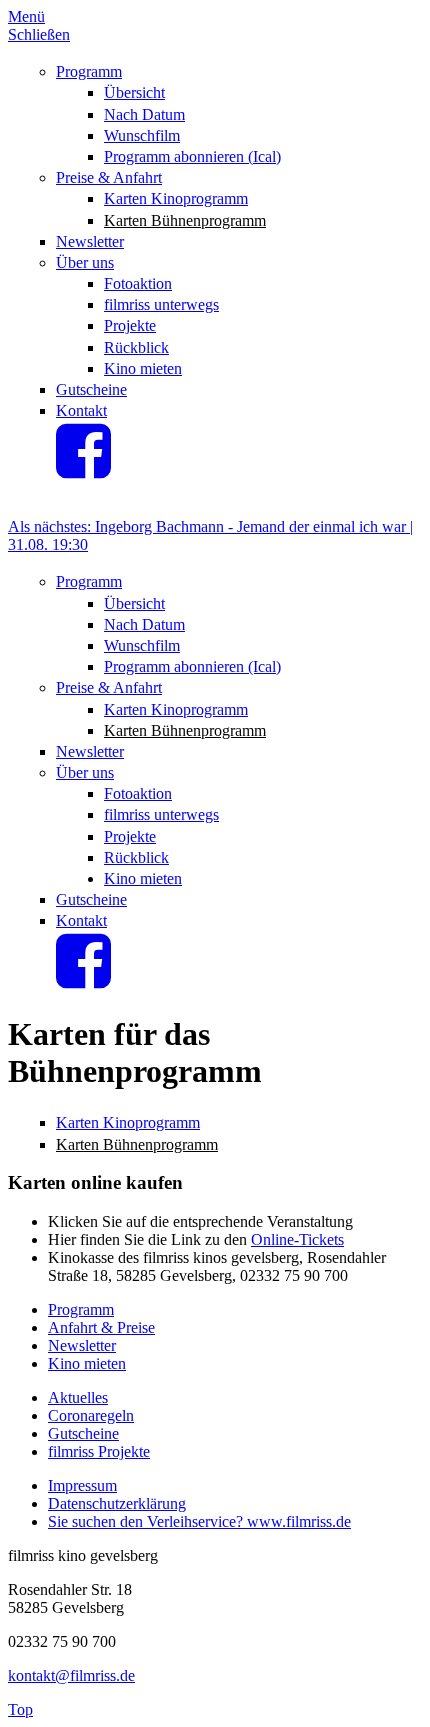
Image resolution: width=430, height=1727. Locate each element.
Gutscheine (91, 389)
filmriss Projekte (99, 1451)
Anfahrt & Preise (101, 1327)
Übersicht (134, 92)
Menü (26, 16)
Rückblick (136, 347)
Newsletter (90, 241)
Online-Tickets (297, 1239)
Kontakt (81, 410)
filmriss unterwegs (161, 304)
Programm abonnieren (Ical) (192, 156)
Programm (89, 71)
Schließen (39, 34)
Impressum (82, 1485)
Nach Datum (144, 114)
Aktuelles (78, 1397)
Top (20, 1709)
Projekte (130, 325)
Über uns (85, 262)
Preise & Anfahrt (109, 177)
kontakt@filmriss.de (71, 1675)
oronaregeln (96, 1415)
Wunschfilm (142, 135)
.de (341, 1521)
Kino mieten (143, 368)
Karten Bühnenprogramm (185, 220)
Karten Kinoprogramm (176, 198)
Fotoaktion (138, 283)
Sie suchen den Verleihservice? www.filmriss (190, 1521)
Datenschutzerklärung (117, 1503)
